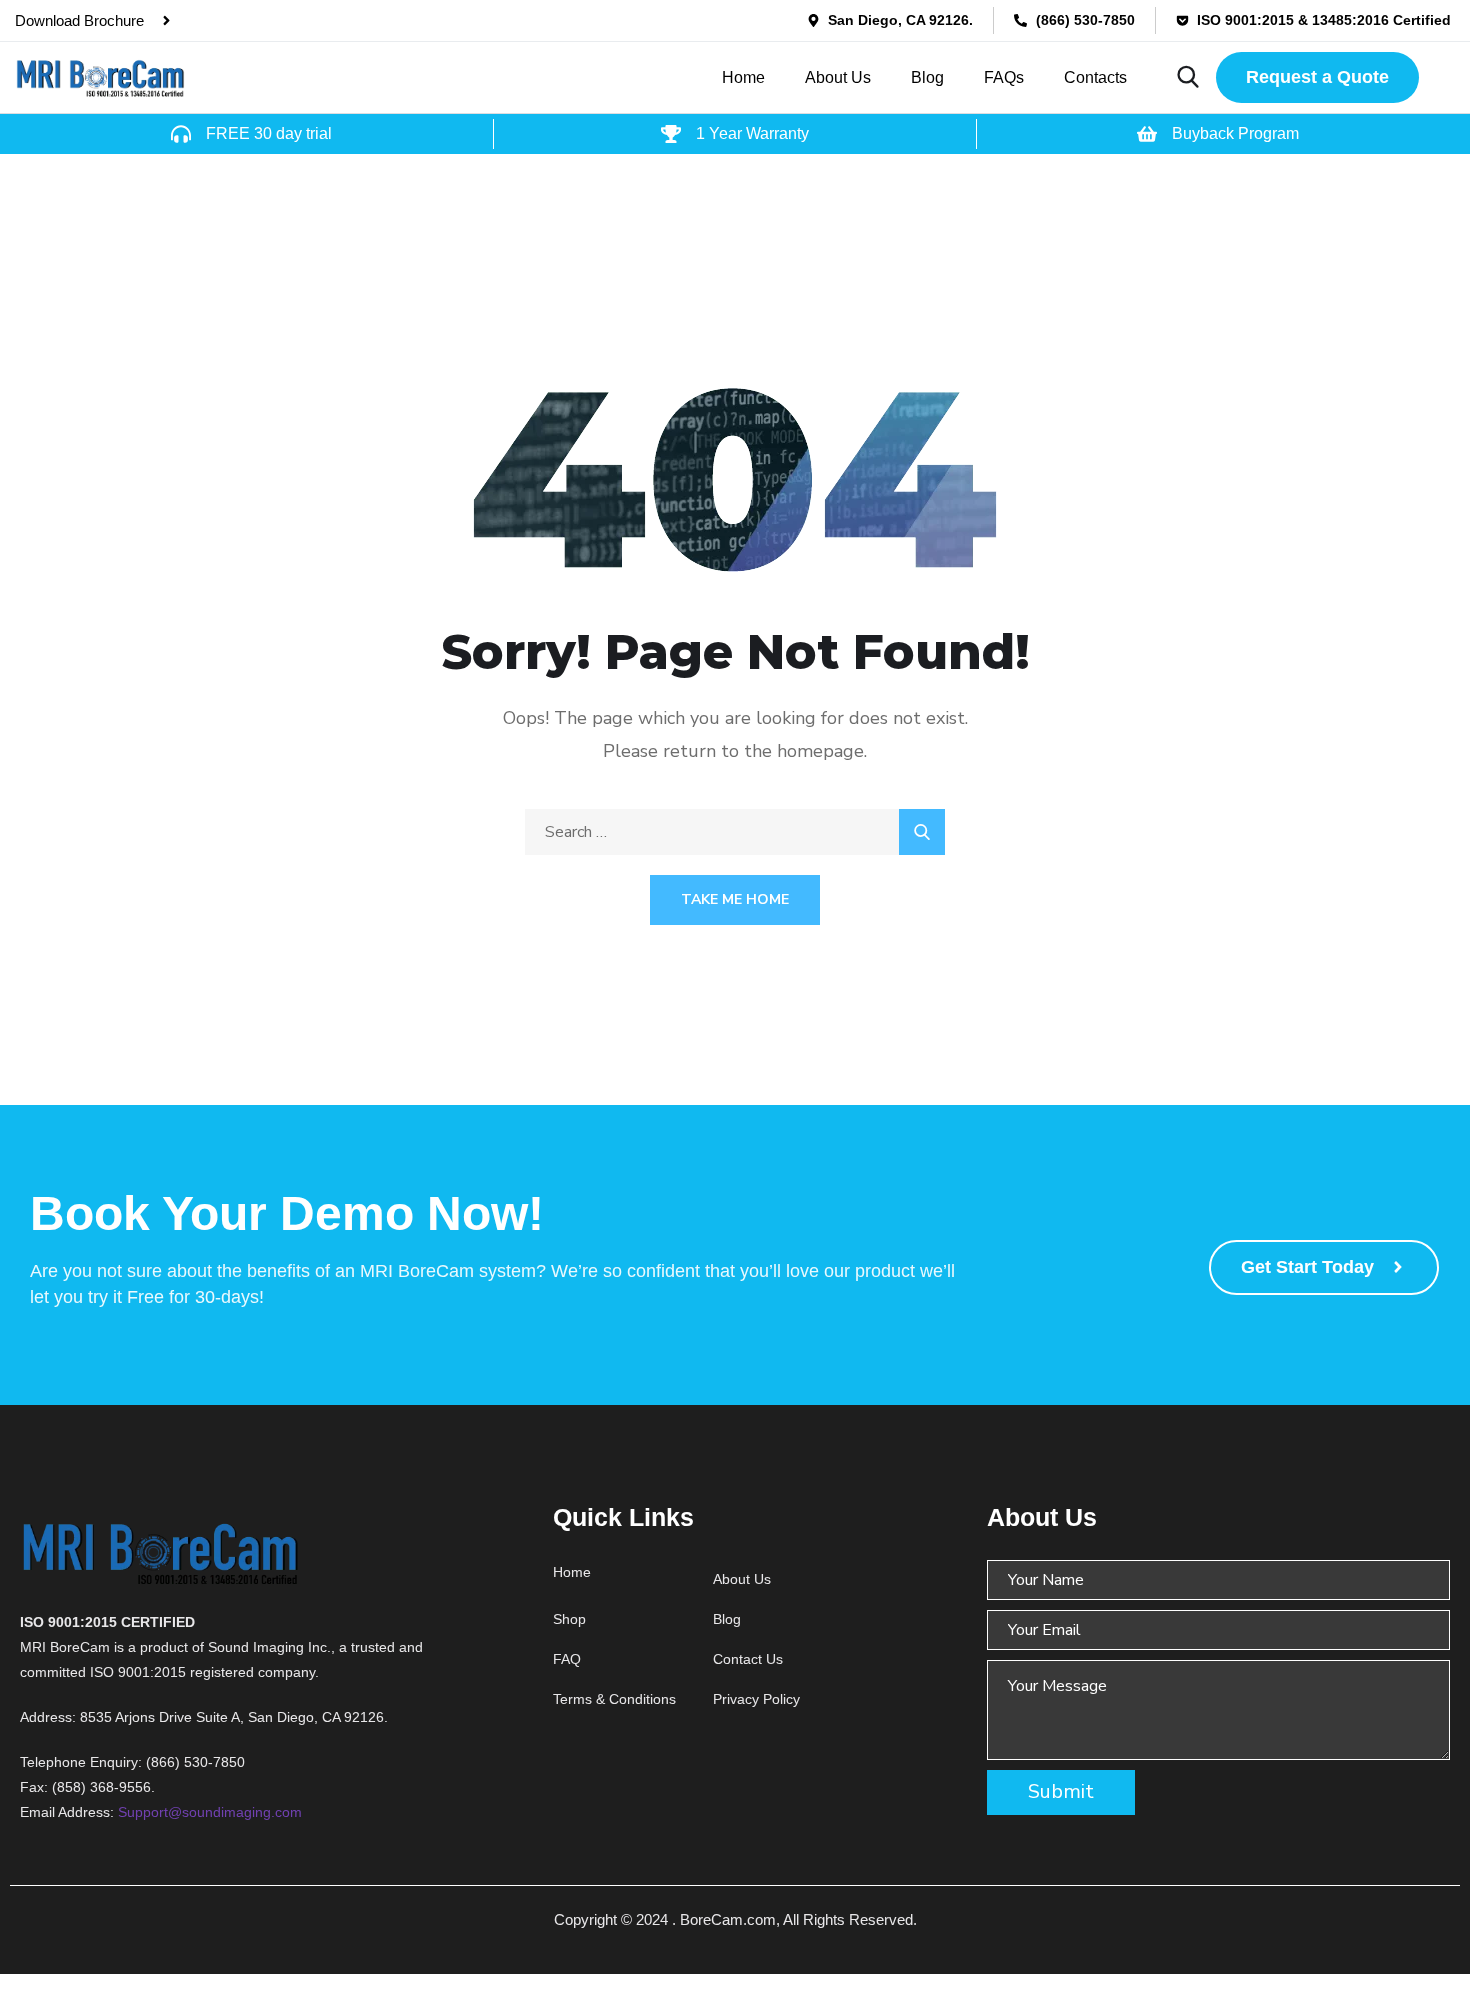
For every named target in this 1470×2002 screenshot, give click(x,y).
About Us (838, 77)
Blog (927, 77)
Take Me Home (735, 899)
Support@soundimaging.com (210, 1812)
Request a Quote (1317, 77)
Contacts (1095, 77)
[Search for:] (735, 832)
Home (743, 77)
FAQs (1004, 77)
